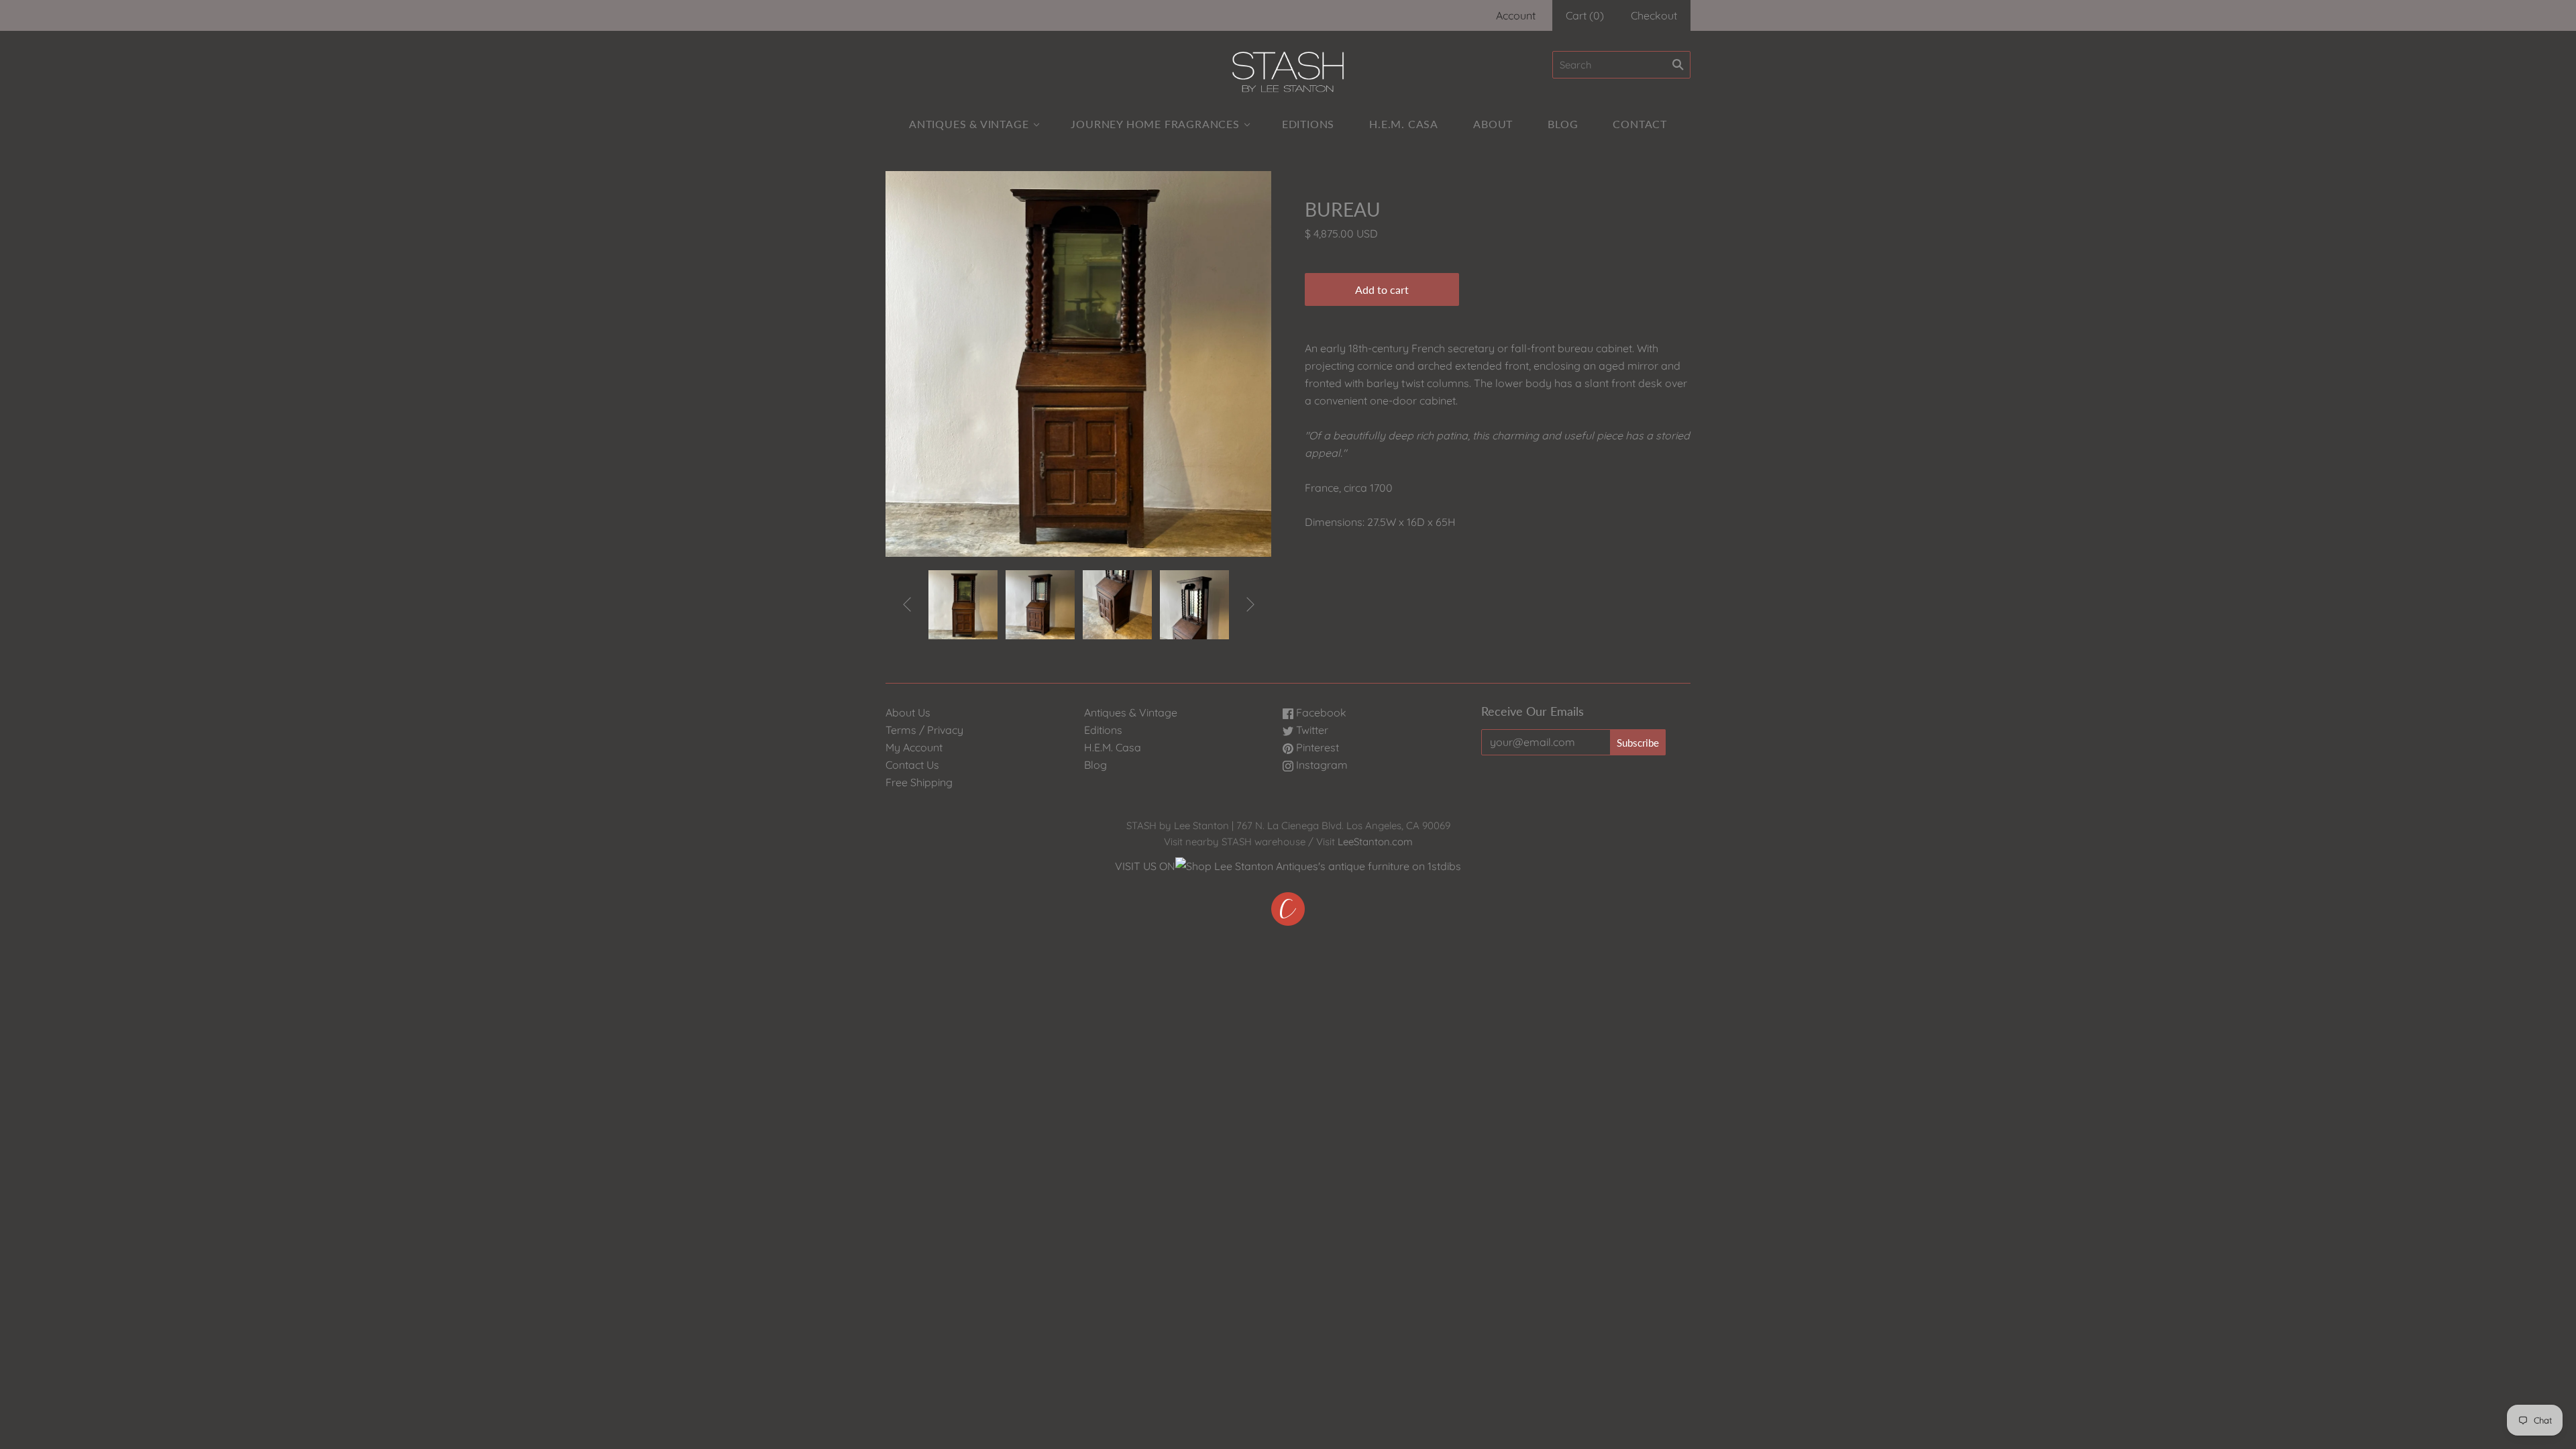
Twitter (1311, 730)
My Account (914, 747)
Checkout (1654, 15)
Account (1516, 15)
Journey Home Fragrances (1155, 124)
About (1493, 124)
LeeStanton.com (1375, 842)
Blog (1563, 124)
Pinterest (1316, 747)
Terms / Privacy (924, 730)
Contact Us (912, 765)
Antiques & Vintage (969, 124)
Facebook (1320, 712)
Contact (1640, 124)
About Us (908, 712)
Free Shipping (919, 782)
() (1585, 15)
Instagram (1321, 765)
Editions (1308, 124)
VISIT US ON (1145, 866)
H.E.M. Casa (1404, 124)
